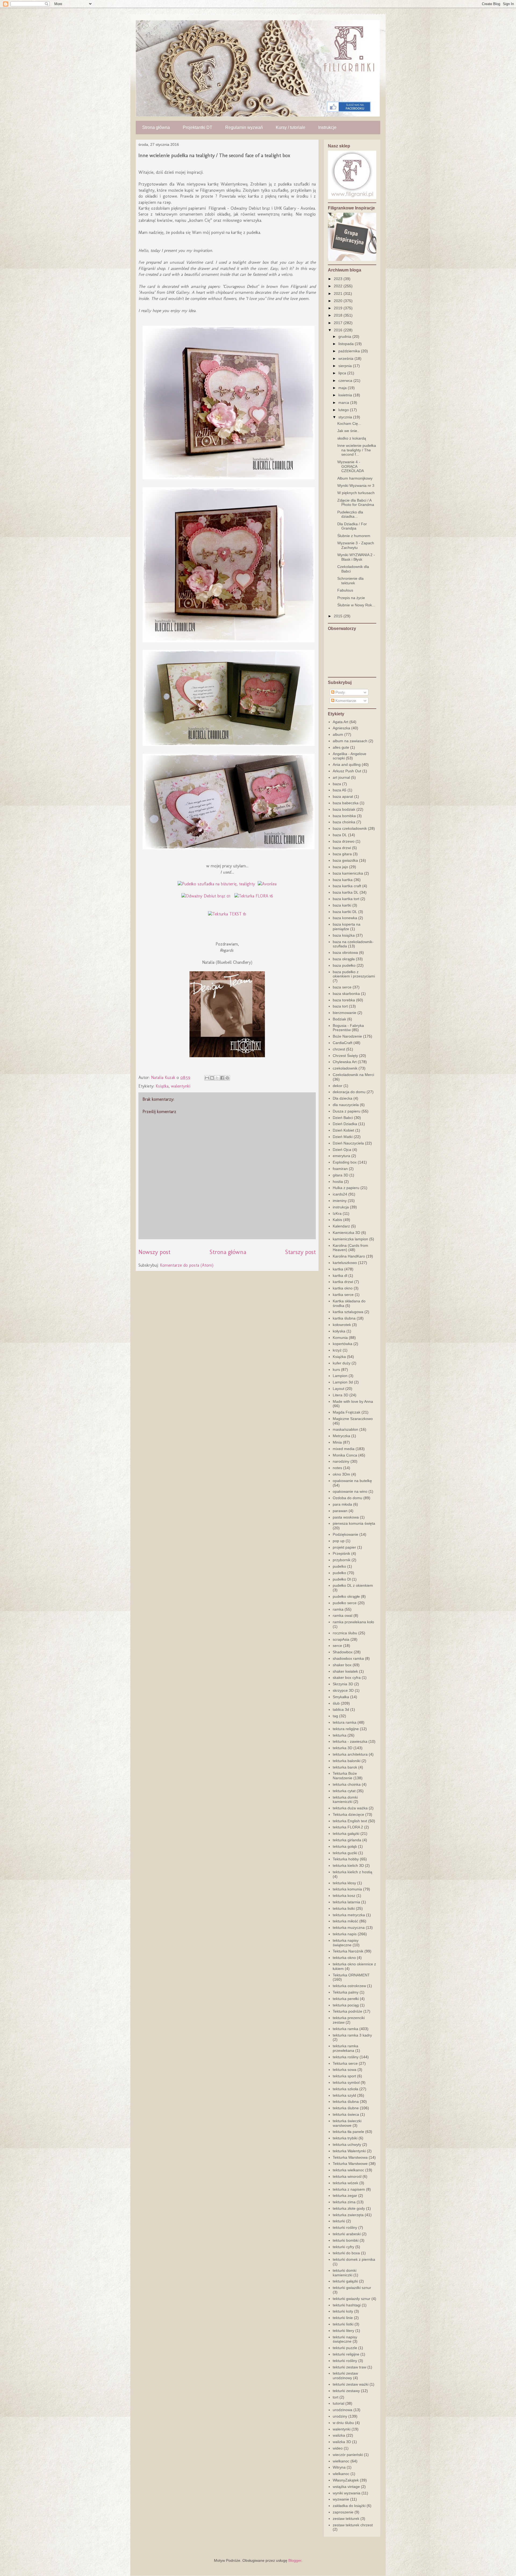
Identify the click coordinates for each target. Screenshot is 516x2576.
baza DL (340, 835)
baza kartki (342, 905)
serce (337, 1646)
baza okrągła (344, 959)
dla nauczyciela (346, 1105)
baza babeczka (346, 803)
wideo (338, 2448)
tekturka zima (344, 2202)
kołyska (339, 1331)
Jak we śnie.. (348, 431)
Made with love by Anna (353, 1401)
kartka (338, 1269)
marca (344, 403)
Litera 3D (341, 1395)
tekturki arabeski (347, 2234)
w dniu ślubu (343, 2423)
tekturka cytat (344, 1791)
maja (343, 388)
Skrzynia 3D (343, 1684)
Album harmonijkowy (355, 478)
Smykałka (341, 1697)
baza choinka (344, 822)
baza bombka (344, 816)
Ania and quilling (347, 765)
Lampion (340, 1376)
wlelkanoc (341, 2474)
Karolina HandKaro (349, 1256)
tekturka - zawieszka (350, 1741)
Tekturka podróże (347, 2011)
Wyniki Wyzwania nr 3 (356, 486)
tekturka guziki (345, 1853)
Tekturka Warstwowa (350, 2157)
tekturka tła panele (348, 2132)
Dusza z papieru (347, 1111)
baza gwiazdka (345, 860)
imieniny (340, 1201)
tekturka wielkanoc (348, 2170)
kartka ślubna (344, 1318)
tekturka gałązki (346, 1834)
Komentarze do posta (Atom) (187, 1265)
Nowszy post (154, 1252)
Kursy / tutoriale (291, 127)
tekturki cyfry (343, 2247)
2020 (339, 301)
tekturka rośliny (346, 2057)
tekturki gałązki (345, 2281)
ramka (338, 1609)
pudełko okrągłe (346, 1596)
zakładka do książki (349, 2506)
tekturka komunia (347, 1889)
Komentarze (345, 701)
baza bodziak (344, 809)
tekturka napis (345, 1934)
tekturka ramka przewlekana (345, 2048)
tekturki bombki (346, 2240)
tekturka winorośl (347, 2176)
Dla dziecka (343, 1098)
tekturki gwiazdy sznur (352, 2299)
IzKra (337, 1213)
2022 (339, 286)
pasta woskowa (346, 1517)
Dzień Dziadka (345, 1124)
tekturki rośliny (345, 2227)
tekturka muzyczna (349, 1928)
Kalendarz (341, 1226)
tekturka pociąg (346, 2005)
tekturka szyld (344, 2095)
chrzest (339, 1049)
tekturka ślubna (346, 2102)
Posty (340, 692)
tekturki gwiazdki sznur (352, 2288)
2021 (339, 294)
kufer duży (342, 1363)
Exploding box (345, 1162)
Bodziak (339, 1019)
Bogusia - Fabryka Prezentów (348, 1028)
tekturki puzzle (345, 2348)
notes (337, 1468)
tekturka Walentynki (349, 2151)
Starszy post (300, 1252)
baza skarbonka (346, 994)
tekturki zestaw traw (350, 2367)
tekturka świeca (346, 2114)
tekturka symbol (346, 2082)
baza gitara (342, 854)
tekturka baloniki (347, 1761)
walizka (339, 2435)
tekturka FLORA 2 (348, 1827)
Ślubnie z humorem (354, 536)
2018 (339, 315)
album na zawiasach (350, 741)
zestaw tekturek (346, 2519)
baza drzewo (344, 841)
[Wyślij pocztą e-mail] (207, 1078)
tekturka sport (344, 2076)
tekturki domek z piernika (354, 2259)
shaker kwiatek (345, 1671)
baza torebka (344, 1000)
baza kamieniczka (348, 873)
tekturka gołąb (345, 1846)
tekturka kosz (344, 1896)
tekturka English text (350, 1821)
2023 (339, 279)
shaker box (342, 1665)
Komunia (340, 1338)
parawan (340, 1511)
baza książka (344, 935)
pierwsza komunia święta (354, 1523)
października (350, 351)
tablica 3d (341, 1709)
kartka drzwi (343, 1282)
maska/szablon (345, 1429)
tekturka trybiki (345, 2138)
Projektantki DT (198, 127)
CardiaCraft (343, 1043)
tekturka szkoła (345, 2089)
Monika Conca (345, 1455)
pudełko (339, 1573)
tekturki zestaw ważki (351, 2384)
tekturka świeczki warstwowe (347, 2123)
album (338, 734)
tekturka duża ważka (350, 1808)
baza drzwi (342, 848)
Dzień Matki (343, 1137)
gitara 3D (341, 1175)
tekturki (339, 2221)
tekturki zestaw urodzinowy (345, 2376)
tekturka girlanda (347, 1840)
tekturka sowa (345, 2070)
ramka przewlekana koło (353, 1622)
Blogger (295, 2560)
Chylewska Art (345, 1062)
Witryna (339, 2467)
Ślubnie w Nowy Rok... (356, 605)
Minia (337, 1442)
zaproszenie (343, 2512)
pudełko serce (345, 1603)
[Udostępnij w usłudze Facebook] (222, 1078)
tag (335, 1716)
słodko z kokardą (352, 438)
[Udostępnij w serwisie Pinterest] (227, 1078)
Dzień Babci (343, 1118)
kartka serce (343, 1295)
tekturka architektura (350, 1754)
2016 (339, 330)
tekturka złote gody (349, 2208)
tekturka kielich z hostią (352, 1872)
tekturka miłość (345, 1921)
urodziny (340, 2416)
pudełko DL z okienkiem (353, 1585)
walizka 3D (342, 2442)
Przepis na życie (351, 598)
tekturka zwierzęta (348, 2215)
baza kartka (343, 880)
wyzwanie (341, 2499)
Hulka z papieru (346, 1188)
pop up (339, 1541)
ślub (336, 1703)
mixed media (344, 1449)
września (346, 358)
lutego (344, 410)
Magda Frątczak (347, 1412)
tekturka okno (344, 1958)
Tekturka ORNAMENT (351, 1975)
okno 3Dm (341, 1474)
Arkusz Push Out (347, 771)
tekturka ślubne (346, 2108)
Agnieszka (341, 728)
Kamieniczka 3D (346, 1233)
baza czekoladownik (350, 828)
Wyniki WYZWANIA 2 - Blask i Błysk (356, 557)
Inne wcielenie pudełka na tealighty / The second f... (357, 450)
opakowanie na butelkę (352, 1481)
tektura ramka (345, 1722)
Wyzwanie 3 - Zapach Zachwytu (356, 545)
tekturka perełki (346, 1999)
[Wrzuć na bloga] (212, 1078)
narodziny (341, 1461)
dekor (338, 1086)
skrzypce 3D (343, 1690)
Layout (338, 1389)
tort (336, 2397)
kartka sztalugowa (348, 1312)
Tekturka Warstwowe (350, 2164)
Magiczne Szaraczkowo (353, 1419)
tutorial (338, 2403)
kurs (336, 1369)
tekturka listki (344, 1908)
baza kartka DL (346, 892)
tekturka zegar (345, 2195)
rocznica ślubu (345, 1633)
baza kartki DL (345, 912)
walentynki (181, 1086)
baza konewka (345, 918)
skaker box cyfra (347, 1678)
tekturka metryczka (349, 1915)
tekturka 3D (343, 1748)
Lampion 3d (343, 1382)
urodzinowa (343, 2410)
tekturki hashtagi (347, 2305)
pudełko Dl (342, 1579)
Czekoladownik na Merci (353, 1075)
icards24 (340, 1194)
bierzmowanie (345, 1013)
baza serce (342, 987)
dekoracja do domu (349, 1092)
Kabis (337, 1220)
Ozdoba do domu (347, 1498)
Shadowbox (343, 1652)
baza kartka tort (346, 899)
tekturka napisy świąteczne (346, 1943)
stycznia (346, 417)
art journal (341, 777)
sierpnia (346, 366)
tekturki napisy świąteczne (345, 2339)
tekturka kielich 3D (348, 1865)
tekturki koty (343, 2311)
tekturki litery (343, 2331)
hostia (338, 1182)
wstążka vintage (346, 2487)
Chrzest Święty (345, 1056)
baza (337, 784)
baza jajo (340, 867)
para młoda (342, 1504)
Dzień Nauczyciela (348, 1143)
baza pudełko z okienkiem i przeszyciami (354, 974)
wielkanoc (341, 2461)
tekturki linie (343, 2318)
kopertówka (343, 1344)
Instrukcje (327, 127)
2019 (339, 308)
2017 (339, 323)
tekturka (340, 1735)
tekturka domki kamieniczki (345, 1800)
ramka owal (343, 1615)
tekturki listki (343, 2324)
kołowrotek (342, 1325)
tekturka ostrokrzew (349, 1986)
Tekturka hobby (346, 1859)
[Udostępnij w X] (217, 1078)
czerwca (346, 381)
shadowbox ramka (348, 1658)
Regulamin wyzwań (244, 127)
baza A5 (340, 790)
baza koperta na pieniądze (347, 927)
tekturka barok (345, 1767)
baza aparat (343, 796)
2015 (339, 616)
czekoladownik (345, 1068)
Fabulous (345, 590)
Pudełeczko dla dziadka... (350, 514)
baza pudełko (344, 965)
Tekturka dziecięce (348, 1814)
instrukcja (341, 1207)
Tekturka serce (345, 2063)
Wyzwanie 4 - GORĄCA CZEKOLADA (351, 466)
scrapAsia (341, 1639)
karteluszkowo (345, 1263)
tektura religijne (346, 1729)
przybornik (342, 1560)
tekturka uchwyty (347, 2144)
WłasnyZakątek (346, 2480)
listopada (347, 344)
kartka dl (340, 1276)
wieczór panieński (348, 2455)
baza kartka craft (347, 886)
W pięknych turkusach (356, 493)
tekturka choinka (347, 1784)
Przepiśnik (341, 1553)
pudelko (339, 1566)
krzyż (337, 1350)
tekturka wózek (345, 2183)
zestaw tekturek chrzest (353, 2525)
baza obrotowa (345, 952)
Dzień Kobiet (343, 1130)
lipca (343, 373)
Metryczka (341, 1436)
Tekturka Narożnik (348, 1951)
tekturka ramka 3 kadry (352, 2035)
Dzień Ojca (342, 1150)
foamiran (340, 1169)
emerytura (341, 1156)
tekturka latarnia (346, 1902)
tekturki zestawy (346, 2391)
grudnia (345, 336)
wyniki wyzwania (347, 2493)
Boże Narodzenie (347, 1036)
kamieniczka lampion (350, 1239)
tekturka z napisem (349, 2189)
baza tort (340, 1006)
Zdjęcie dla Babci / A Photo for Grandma (356, 503)
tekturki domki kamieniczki (345, 2273)
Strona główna (156, 127)
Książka (162, 1086)
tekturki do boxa (346, 2253)
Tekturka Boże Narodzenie (345, 1776)
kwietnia (346, 395)
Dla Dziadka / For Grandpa (352, 526)
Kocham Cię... (349, 423)
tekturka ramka (345, 2029)
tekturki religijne (346, 2354)
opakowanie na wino (350, 1491)
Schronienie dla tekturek (350, 581)
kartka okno (343, 1288)
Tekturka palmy (346, 1992)
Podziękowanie (345, 1534)
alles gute (341, 747)
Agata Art (341, 722)
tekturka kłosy (344, 1883)
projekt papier (344, 1547)
